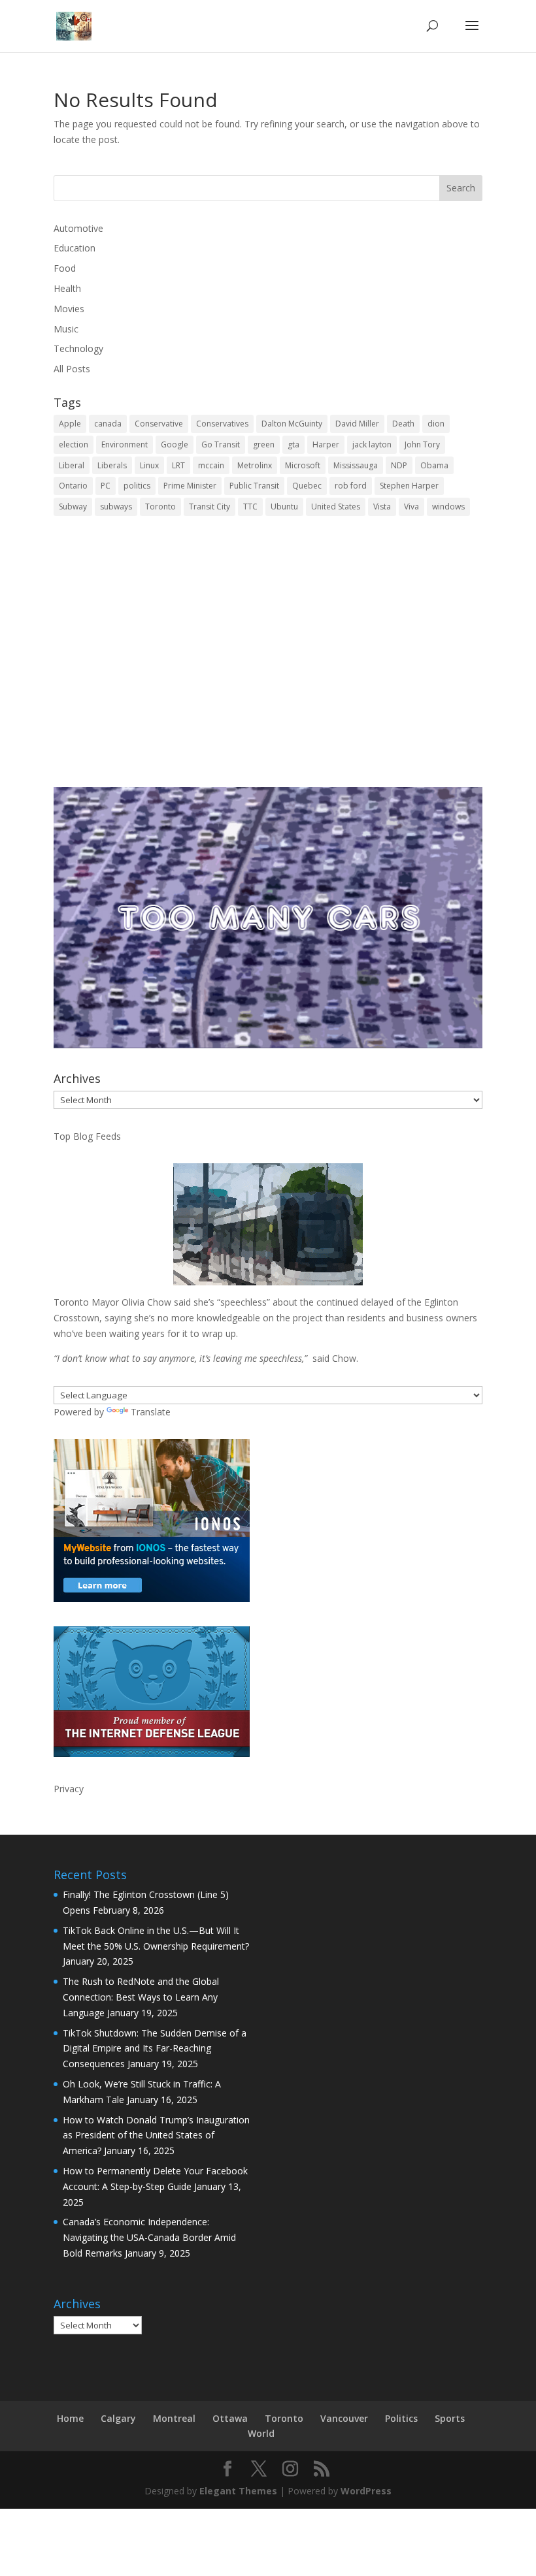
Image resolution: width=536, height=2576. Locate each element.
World (261, 2433)
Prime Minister (190, 486)
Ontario (73, 486)
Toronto (160, 507)
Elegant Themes (238, 2491)
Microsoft (303, 465)
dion (436, 424)
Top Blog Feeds (87, 1136)
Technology (78, 348)
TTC (250, 507)
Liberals (112, 465)
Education (75, 248)
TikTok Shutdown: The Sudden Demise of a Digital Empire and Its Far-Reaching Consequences (155, 2049)
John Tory (422, 444)
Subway (73, 507)
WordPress (366, 2491)
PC (106, 486)
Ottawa (230, 2418)
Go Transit (221, 444)
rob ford (351, 486)
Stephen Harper (409, 486)
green (264, 444)
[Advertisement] (268, 661)
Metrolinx (255, 465)
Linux (149, 465)
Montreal (174, 2418)
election (74, 444)
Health (67, 288)
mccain (211, 465)
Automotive (78, 228)
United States (336, 507)
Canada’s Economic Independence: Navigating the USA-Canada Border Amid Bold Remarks (149, 2237)
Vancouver (344, 2418)
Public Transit (254, 486)
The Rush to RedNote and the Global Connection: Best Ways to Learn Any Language (141, 1997)
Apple (70, 424)
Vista (382, 507)
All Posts (72, 369)
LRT (178, 465)
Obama (434, 465)
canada (108, 424)
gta (293, 444)
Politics (401, 2418)
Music (66, 329)
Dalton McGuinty (292, 424)
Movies (69, 309)
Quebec (307, 486)
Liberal (72, 465)
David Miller (357, 424)
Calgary (118, 2418)
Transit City (209, 507)
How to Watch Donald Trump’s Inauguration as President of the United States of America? (156, 2135)
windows (448, 507)
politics (137, 486)
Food (65, 268)
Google (175, 444)
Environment (125, 444)
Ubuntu (284, 507)
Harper (326, 444)
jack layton (372, 444)
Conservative (159, 424)
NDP (399, 465)
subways (116, 507)
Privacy (69, 1789)
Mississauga (356, 465)
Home (70, 2418)
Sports (450, 2418)
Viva (411, 507)
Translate (151, 1412)
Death (403, 424)
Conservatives (222, 424)
